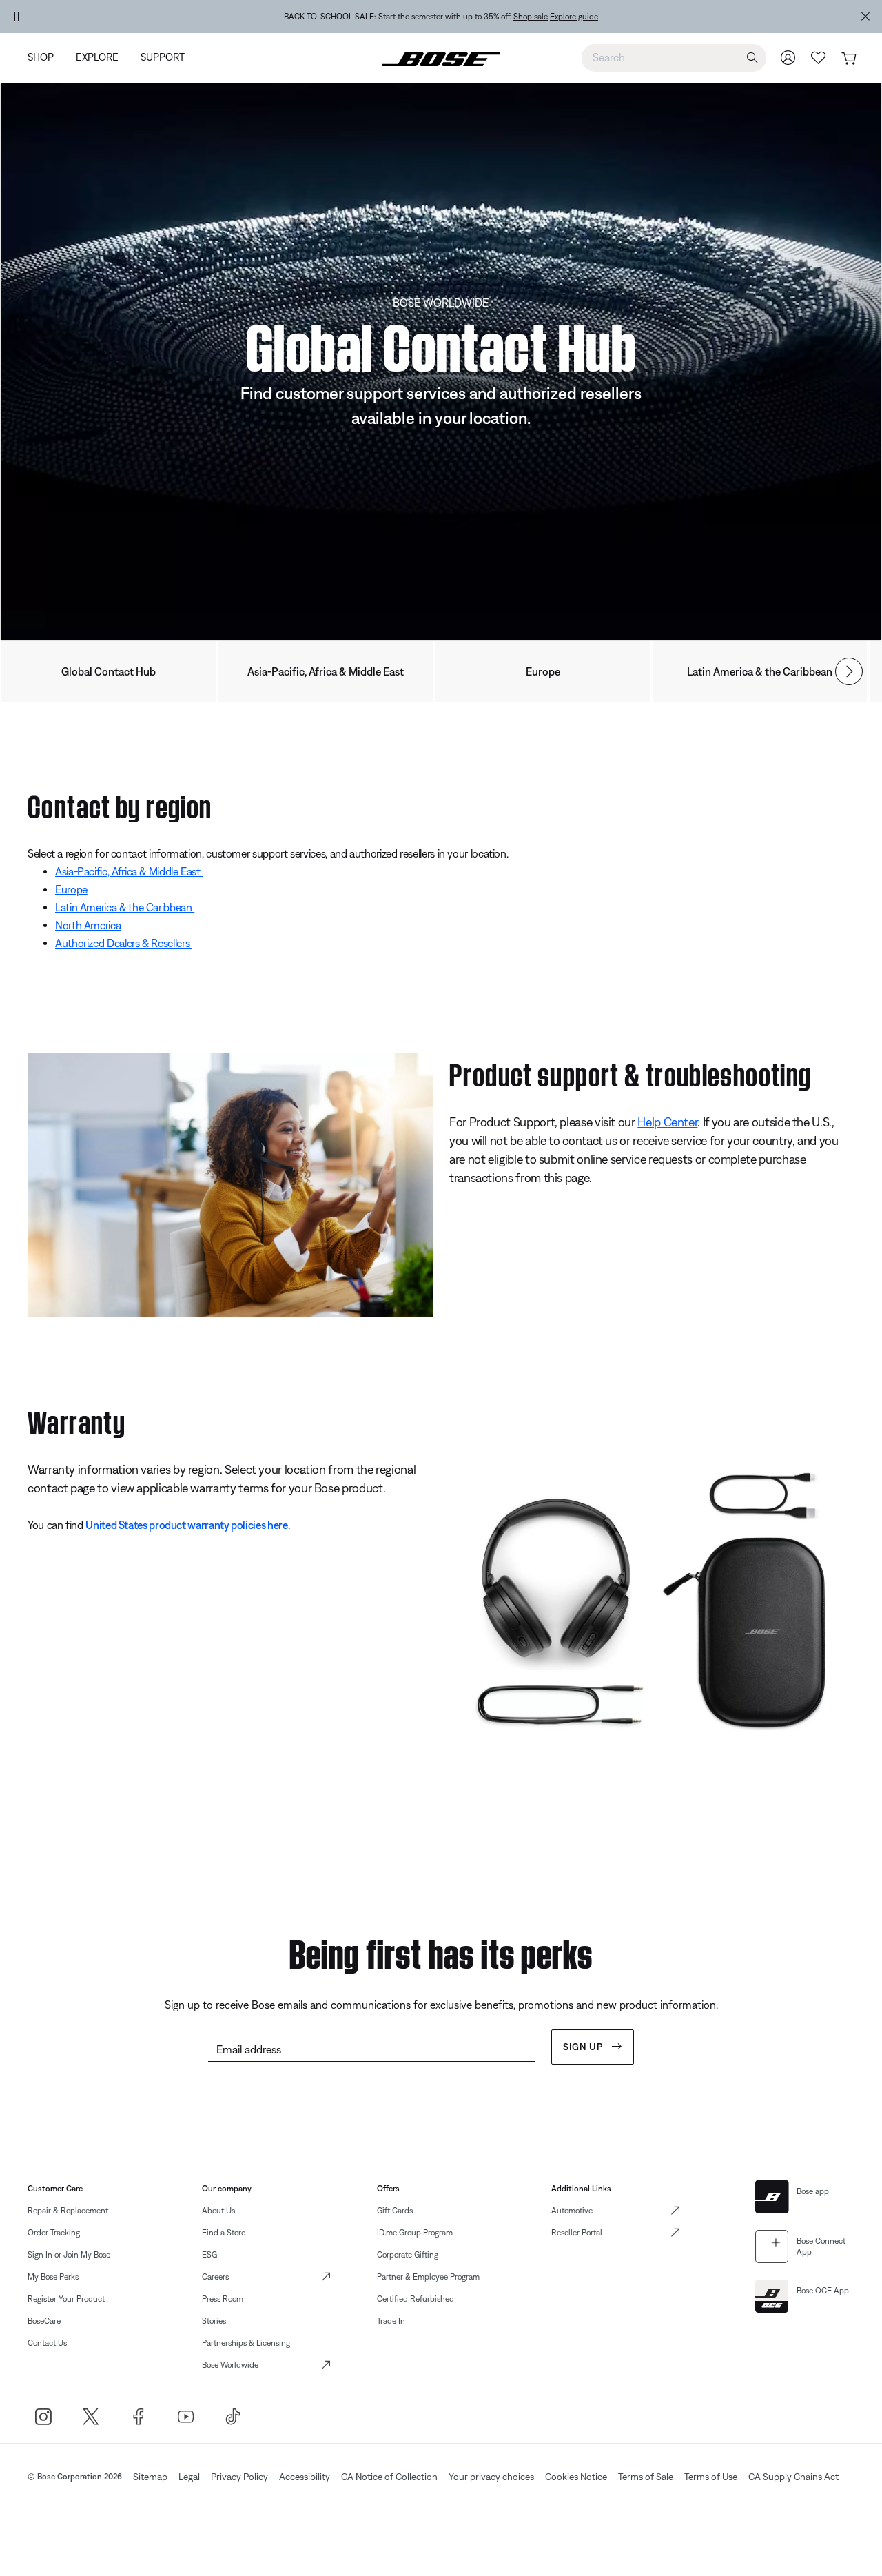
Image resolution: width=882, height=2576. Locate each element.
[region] (441, 17)
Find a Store (224, 2233)
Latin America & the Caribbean (760, 671)
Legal (189, 2477)
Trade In (391, 2321)
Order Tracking (54, 2233)
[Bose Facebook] (138, 2416)
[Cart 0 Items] (849, 59)
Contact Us (47, 2343)
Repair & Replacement (68, 2211)
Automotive (572, 2211)
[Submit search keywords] (752, 58)
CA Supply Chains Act (793, 2477)
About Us (218, 2211)
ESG (209, 2255)
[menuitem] (46, 58)
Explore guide (574, 17)
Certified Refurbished (416, 2299)
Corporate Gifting (408, 2255)
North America (88, 925)
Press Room (223, 2299)
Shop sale (531, 17)
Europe (543, 671)
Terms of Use (711, 2477)
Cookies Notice (576, 2477)
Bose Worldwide (230, 2365)
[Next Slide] (849, 671)
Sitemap (150, 2477)
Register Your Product (66, 2299)
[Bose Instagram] (43, 2416)
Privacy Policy (239, 2477)
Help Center (667, 1122)
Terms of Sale (646, 2477)
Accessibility (305, 2477)
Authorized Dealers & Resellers (124, 943)
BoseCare (44, 2321)
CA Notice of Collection (389, 2477)
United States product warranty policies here (186, 1525)
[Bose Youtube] (186, 2416)
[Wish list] (819, 58)
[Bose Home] (441, 58)
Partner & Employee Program (428, 2277)
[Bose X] (91, 2416)
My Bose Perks (53, 2277)
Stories (214, 2321)
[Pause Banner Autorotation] (17, 17)
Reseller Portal (577, 2233)
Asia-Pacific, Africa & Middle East (326, 671)
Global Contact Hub (109, 671)
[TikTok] (233, 2416)
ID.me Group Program (415, 2233)
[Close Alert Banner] (865, 17)
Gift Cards (395, 2211)
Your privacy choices (491, 2477)
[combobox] (674, 57)
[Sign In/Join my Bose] (788, 58)
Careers (215, 2277)
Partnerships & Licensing (246, 2343)
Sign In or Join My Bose (69, 2255)
